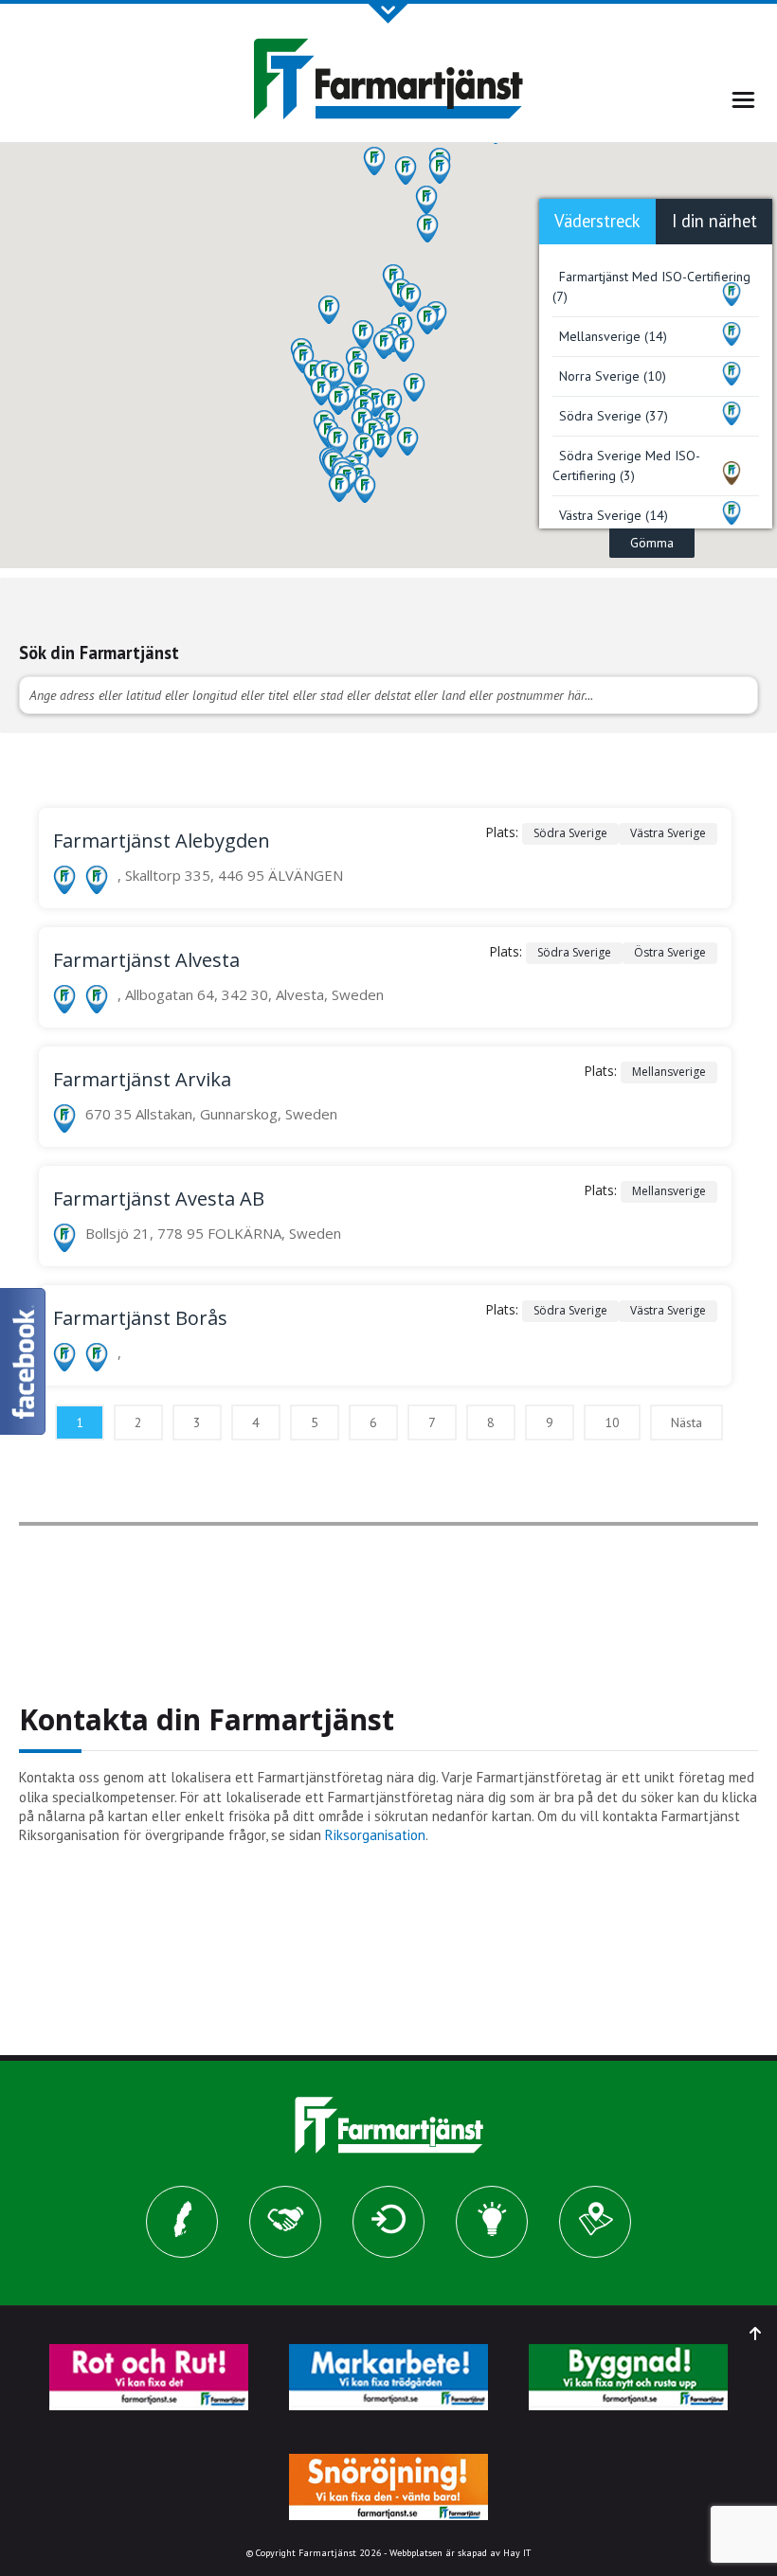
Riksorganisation (375, 1835)
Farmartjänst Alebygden (162, 841)
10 (612, 1422)
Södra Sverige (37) (614, 416)
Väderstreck (597, 221)
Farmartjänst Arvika (142, 1079)
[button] (329, 310)
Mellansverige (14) (613, 336)
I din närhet (714, 221)
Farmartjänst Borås (140, 1318)
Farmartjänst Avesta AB (159, 1199)
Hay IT (517, 2553)
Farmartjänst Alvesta (146, 960)
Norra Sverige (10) (613, 376)
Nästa (687, 1422)
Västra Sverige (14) (614, 515)
